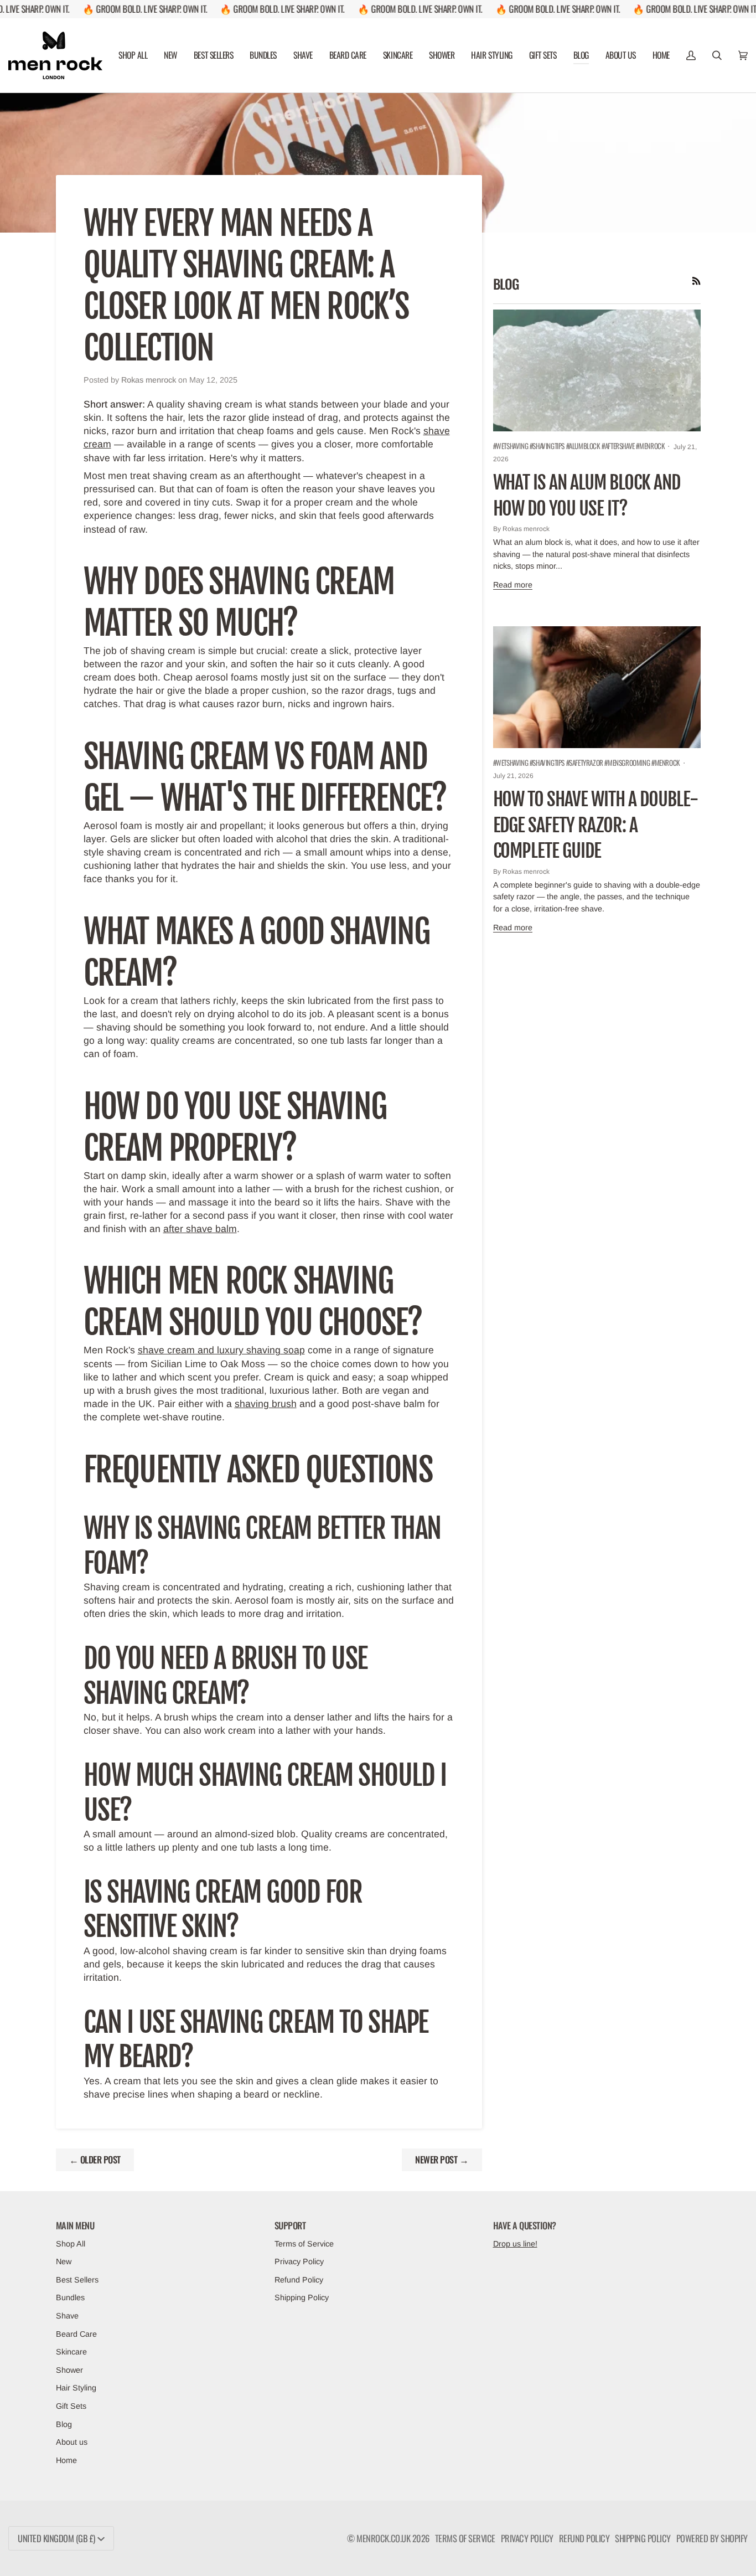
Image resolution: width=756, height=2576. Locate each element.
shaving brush (266, 1404)
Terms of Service (304, 2244)
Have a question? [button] (525, 2225)
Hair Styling (76, 2388)
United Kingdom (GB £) (56, 2538)
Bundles (70, 2297)
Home (66, 2460)
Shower (69, 2370)
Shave (67, 2316)
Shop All (71, 2244)
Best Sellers (77, 2280)
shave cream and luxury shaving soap (221, 1350)
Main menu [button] (75, 2225)
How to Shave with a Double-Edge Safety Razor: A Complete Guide (596, 825)
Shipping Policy (302, 2297)
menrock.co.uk (383, 2538)
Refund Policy (299, 2280)
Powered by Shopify (712, 2538)
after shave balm (200, 1229)
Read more (513, 585)
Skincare (71, 2352)
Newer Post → (442, 2159)
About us (72, 2442)
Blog (64, 2424)
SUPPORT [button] (290, 2225)
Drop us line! (515, 2244)
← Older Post (95, 2159)
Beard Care (76, 2334)
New (64, 2261)
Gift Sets (71, 2406)
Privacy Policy (299, 2261)
